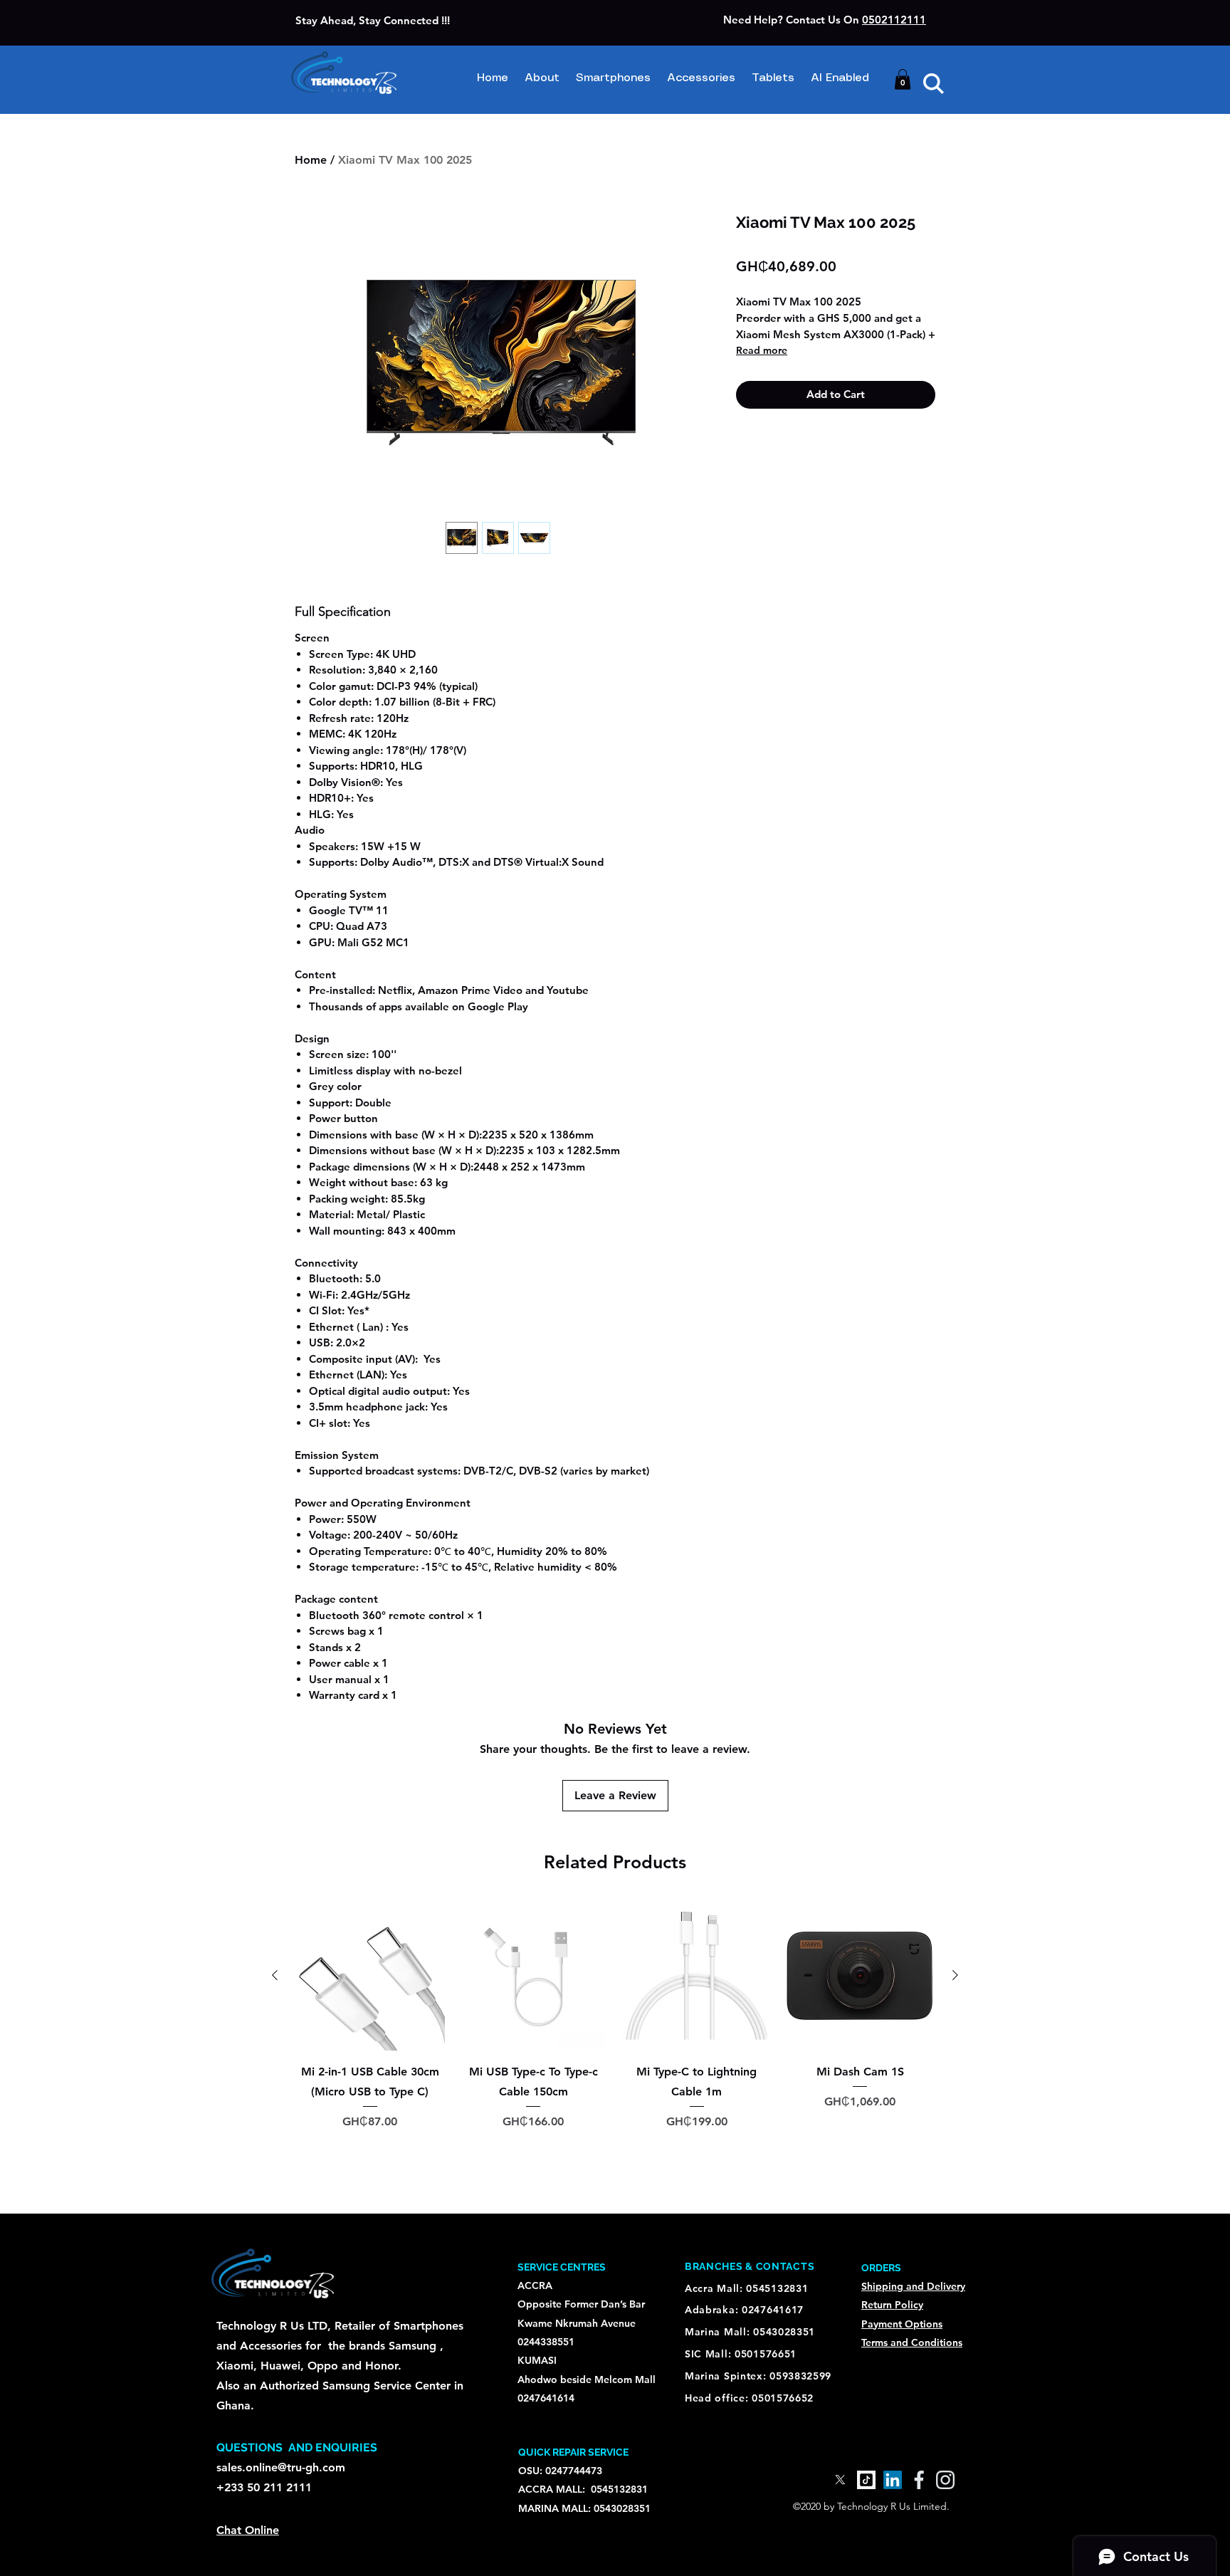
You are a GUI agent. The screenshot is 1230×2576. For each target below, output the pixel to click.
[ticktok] (866, 2480)
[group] (615, 2044)
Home (311, 160)
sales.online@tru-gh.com (281, 2467)
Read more (762, 350)
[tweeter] (840, 2480)
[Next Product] (955, 1975)
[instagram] (945, 2480)
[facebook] (919, 2480)
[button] (903, 79)
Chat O (235, 2530)
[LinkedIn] (893, 2480)
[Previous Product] (275, 1975)
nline (267, 2530)
